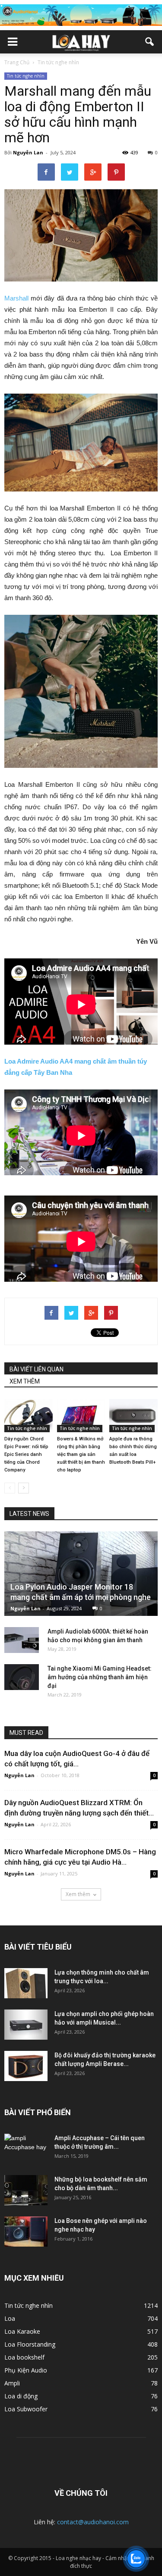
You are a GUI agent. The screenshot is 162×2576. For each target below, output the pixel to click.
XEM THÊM (25, 1381)
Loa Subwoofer (26, 2409)
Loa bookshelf (24, 2357)
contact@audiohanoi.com (93, 2522)
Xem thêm (78, 1894)
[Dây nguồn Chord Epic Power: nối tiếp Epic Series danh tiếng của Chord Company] (29, 1416)
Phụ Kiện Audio (26, 2370)
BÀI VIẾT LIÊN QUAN (37, 1369)
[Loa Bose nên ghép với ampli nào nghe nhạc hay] (26, 2232)
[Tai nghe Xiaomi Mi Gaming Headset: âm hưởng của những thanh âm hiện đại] (22, 1677)
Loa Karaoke (22, 2331)
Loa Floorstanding (30, 2344)
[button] (150, 42)
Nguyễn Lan (28, 152)
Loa (10, 2318)
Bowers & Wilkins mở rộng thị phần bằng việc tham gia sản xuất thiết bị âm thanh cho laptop (81, 1454)
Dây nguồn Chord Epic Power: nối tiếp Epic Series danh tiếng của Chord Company (26, 1454)
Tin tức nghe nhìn (26, 76)
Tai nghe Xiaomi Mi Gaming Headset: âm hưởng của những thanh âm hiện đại (100, 1677)
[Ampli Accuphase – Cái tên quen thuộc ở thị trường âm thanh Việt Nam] (26, 2149)
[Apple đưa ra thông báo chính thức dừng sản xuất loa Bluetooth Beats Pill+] (133, 1416)
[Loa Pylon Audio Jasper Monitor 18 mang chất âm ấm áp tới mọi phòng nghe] (81, 1574)
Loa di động (21, 2396)
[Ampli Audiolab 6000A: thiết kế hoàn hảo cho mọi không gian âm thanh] (22, 1640)
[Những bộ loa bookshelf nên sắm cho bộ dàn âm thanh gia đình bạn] (26, 2190)
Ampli (12, 2383)
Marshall (16, 298)
